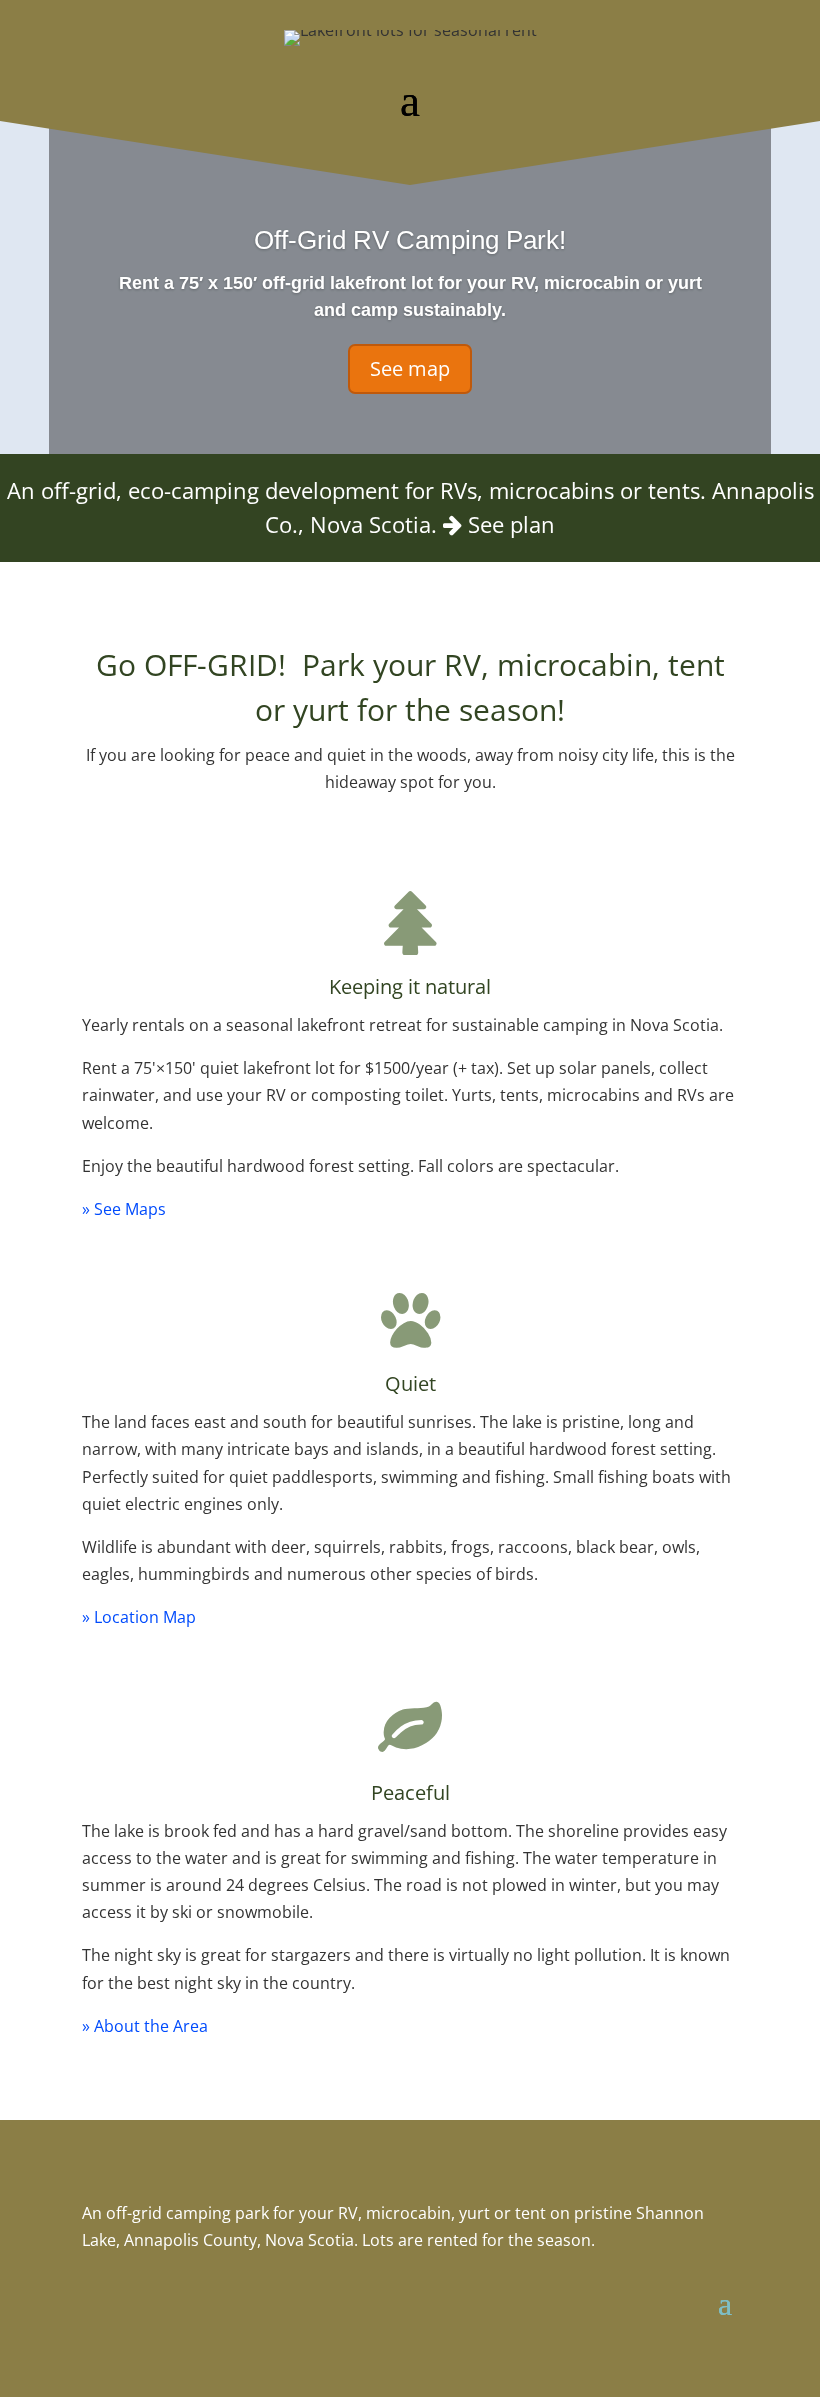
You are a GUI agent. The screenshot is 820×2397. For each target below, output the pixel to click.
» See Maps (124, 1209)
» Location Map (139, 1617)
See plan (511, 524)
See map (410, 368)
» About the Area (145, 2026)
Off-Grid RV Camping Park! (410, 240)
